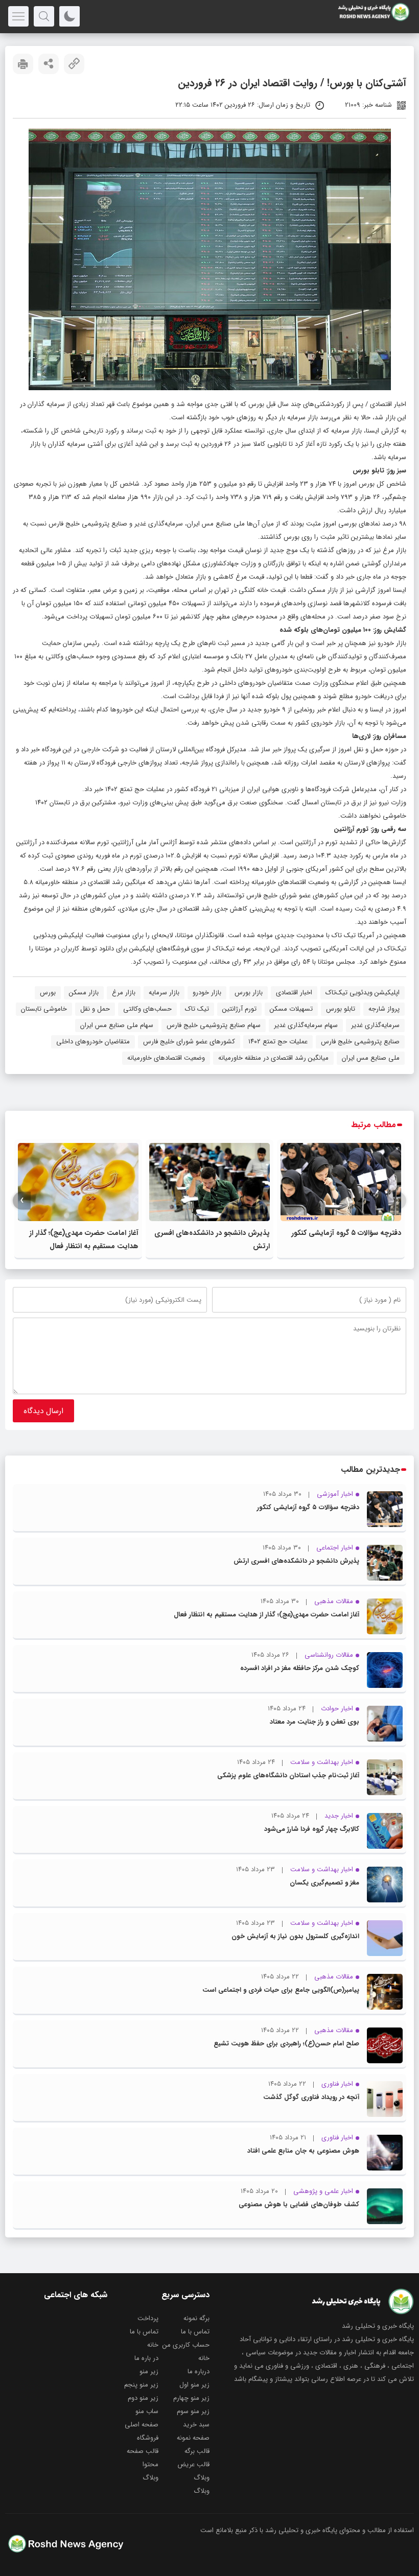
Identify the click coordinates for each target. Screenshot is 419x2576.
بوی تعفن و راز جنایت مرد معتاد (315, 1722)
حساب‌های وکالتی (147, 1009)
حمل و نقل (95, 1009)
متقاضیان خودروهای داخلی (93, 1042)
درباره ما (199, 2371)
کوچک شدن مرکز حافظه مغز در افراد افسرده (300, 1668)
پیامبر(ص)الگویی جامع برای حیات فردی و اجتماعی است (281, 1990)
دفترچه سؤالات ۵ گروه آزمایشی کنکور (346, 1233)
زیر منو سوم (193, 2411)
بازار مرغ (124, 993)
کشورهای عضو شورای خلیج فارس (189, 1042)
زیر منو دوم (143, 2398)
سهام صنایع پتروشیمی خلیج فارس (214, 1025)
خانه (153, 2345)
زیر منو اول (194, 2385)
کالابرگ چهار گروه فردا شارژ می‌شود (312, 1829)
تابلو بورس (341, 1009)
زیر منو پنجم (141, 2385)
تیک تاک (197, 1009)
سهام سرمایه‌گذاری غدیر (306, 1025)
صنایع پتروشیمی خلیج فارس (360, 1042)
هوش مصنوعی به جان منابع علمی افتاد (303, 2151)
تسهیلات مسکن (291, 1009)
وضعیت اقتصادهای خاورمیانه (166, 1058)
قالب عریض (193, 2464)
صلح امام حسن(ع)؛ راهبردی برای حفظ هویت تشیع (286, 2044)
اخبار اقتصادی (388, 404)
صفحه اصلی (142, 2425)
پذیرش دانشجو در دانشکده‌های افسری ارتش (296, 1561)
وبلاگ (202, 2478)
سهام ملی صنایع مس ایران (117, 1025)
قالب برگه (197, 2451)
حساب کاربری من (186, 2345)
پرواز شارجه (384, 1009)
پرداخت (148, 2318)
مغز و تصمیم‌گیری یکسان (324, 1883)
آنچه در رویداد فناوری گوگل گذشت (311, 2097)
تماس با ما (195, 2332)
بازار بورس (249, 993)
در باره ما (146, 2358)
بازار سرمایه (164, 993)
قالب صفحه (143, 2451)
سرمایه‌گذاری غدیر (375, 1025)
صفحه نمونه (193, 2438)
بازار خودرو (207, 993)
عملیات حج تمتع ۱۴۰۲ (278, 1042)
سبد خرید (196, 2425)
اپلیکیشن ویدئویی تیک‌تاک (363, 993)
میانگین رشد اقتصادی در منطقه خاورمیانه (273, 1058)
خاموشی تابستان (44, 1009)
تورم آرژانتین (239, 1009)
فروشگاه (148, 2438)
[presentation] (397, 1200)
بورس (48, 993)
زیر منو (149, 2371)
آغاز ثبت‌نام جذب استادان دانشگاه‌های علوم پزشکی (288, 1775)
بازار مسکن (84, 993)
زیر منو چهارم (191, 2398)
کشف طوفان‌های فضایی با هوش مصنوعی (299, 2204)
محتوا (150, 2464)
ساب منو (147, 2411)
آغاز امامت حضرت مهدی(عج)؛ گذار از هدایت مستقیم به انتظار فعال (266, 1615)
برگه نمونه (196, 2318)
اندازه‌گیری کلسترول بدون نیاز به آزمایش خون (295, 1936)
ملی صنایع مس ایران (371, 1058)
